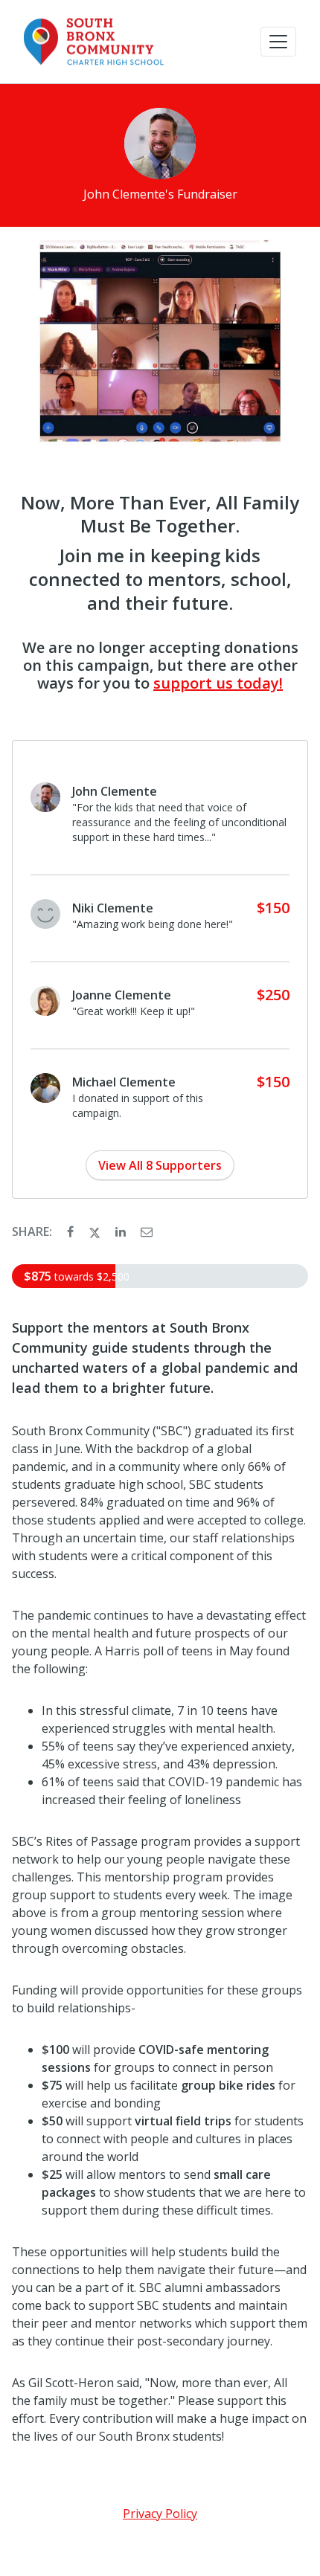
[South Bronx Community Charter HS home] (95, 42)
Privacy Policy (160, 2514)
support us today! (218, 683)
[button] (278, 42)
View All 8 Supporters (160, 1165)
